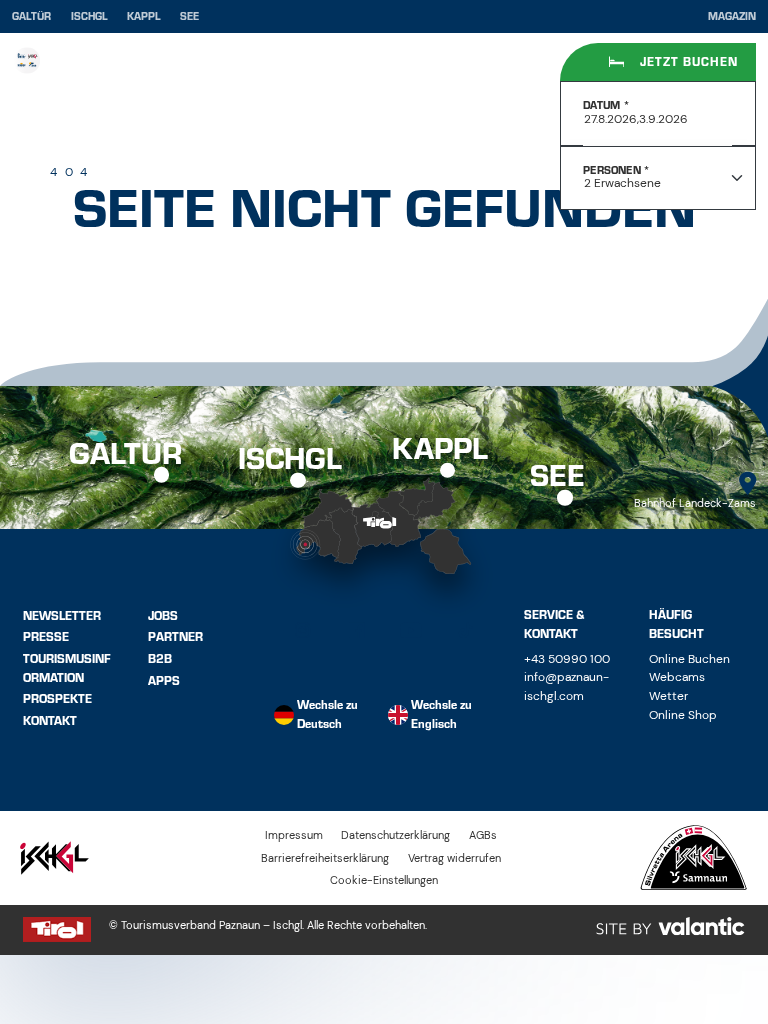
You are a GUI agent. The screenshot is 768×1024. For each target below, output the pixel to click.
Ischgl (89, 16)
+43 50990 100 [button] (567, 659)
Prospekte (57, 699)
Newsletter (62, 615)
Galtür (31, 16)
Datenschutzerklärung (395, 835)
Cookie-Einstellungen (384, 880)
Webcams (677, 677)
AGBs (483, 835)
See (189, 16)
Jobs (163, 615)
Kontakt (50, 721)
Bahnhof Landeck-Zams (695, 503)
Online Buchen (689, 659)
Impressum (294, 835)
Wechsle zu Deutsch (327, 714)
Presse (46, 637)
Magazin (732, 17)
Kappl (144, 16)
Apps (164, 680)
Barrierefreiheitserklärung (325, 858)
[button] (302, 630)
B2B (160, 659)
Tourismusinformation (67, 668)
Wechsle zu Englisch (441, 714)
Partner (175, 637)
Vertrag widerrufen (454, 858)
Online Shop (683, 715)
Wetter (668, 696)
